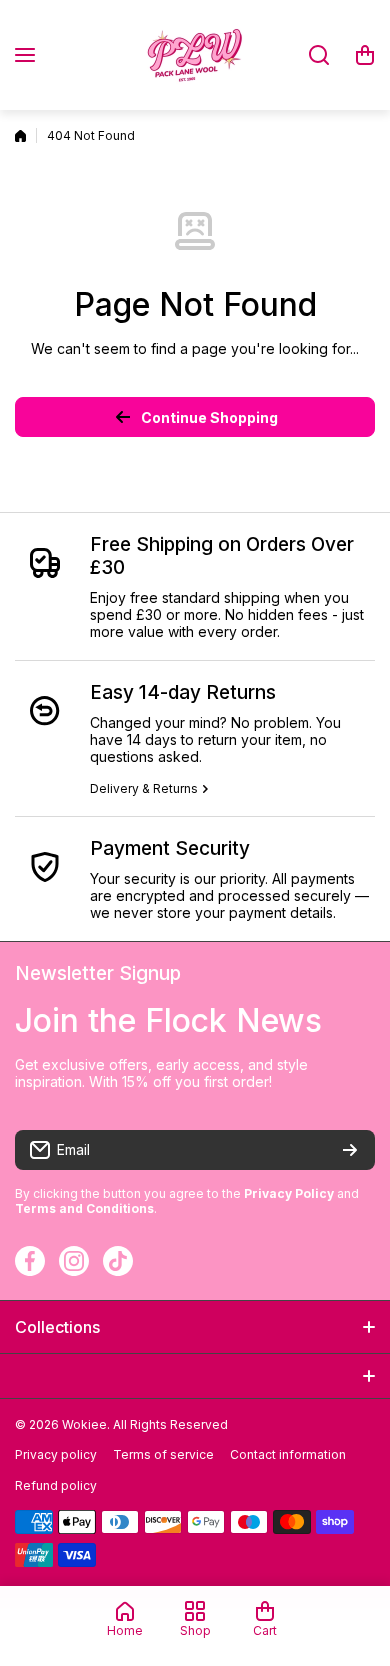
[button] (365, 55)
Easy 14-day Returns (183, 692)
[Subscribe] (350, 1150)
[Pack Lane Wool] (195, 55)
